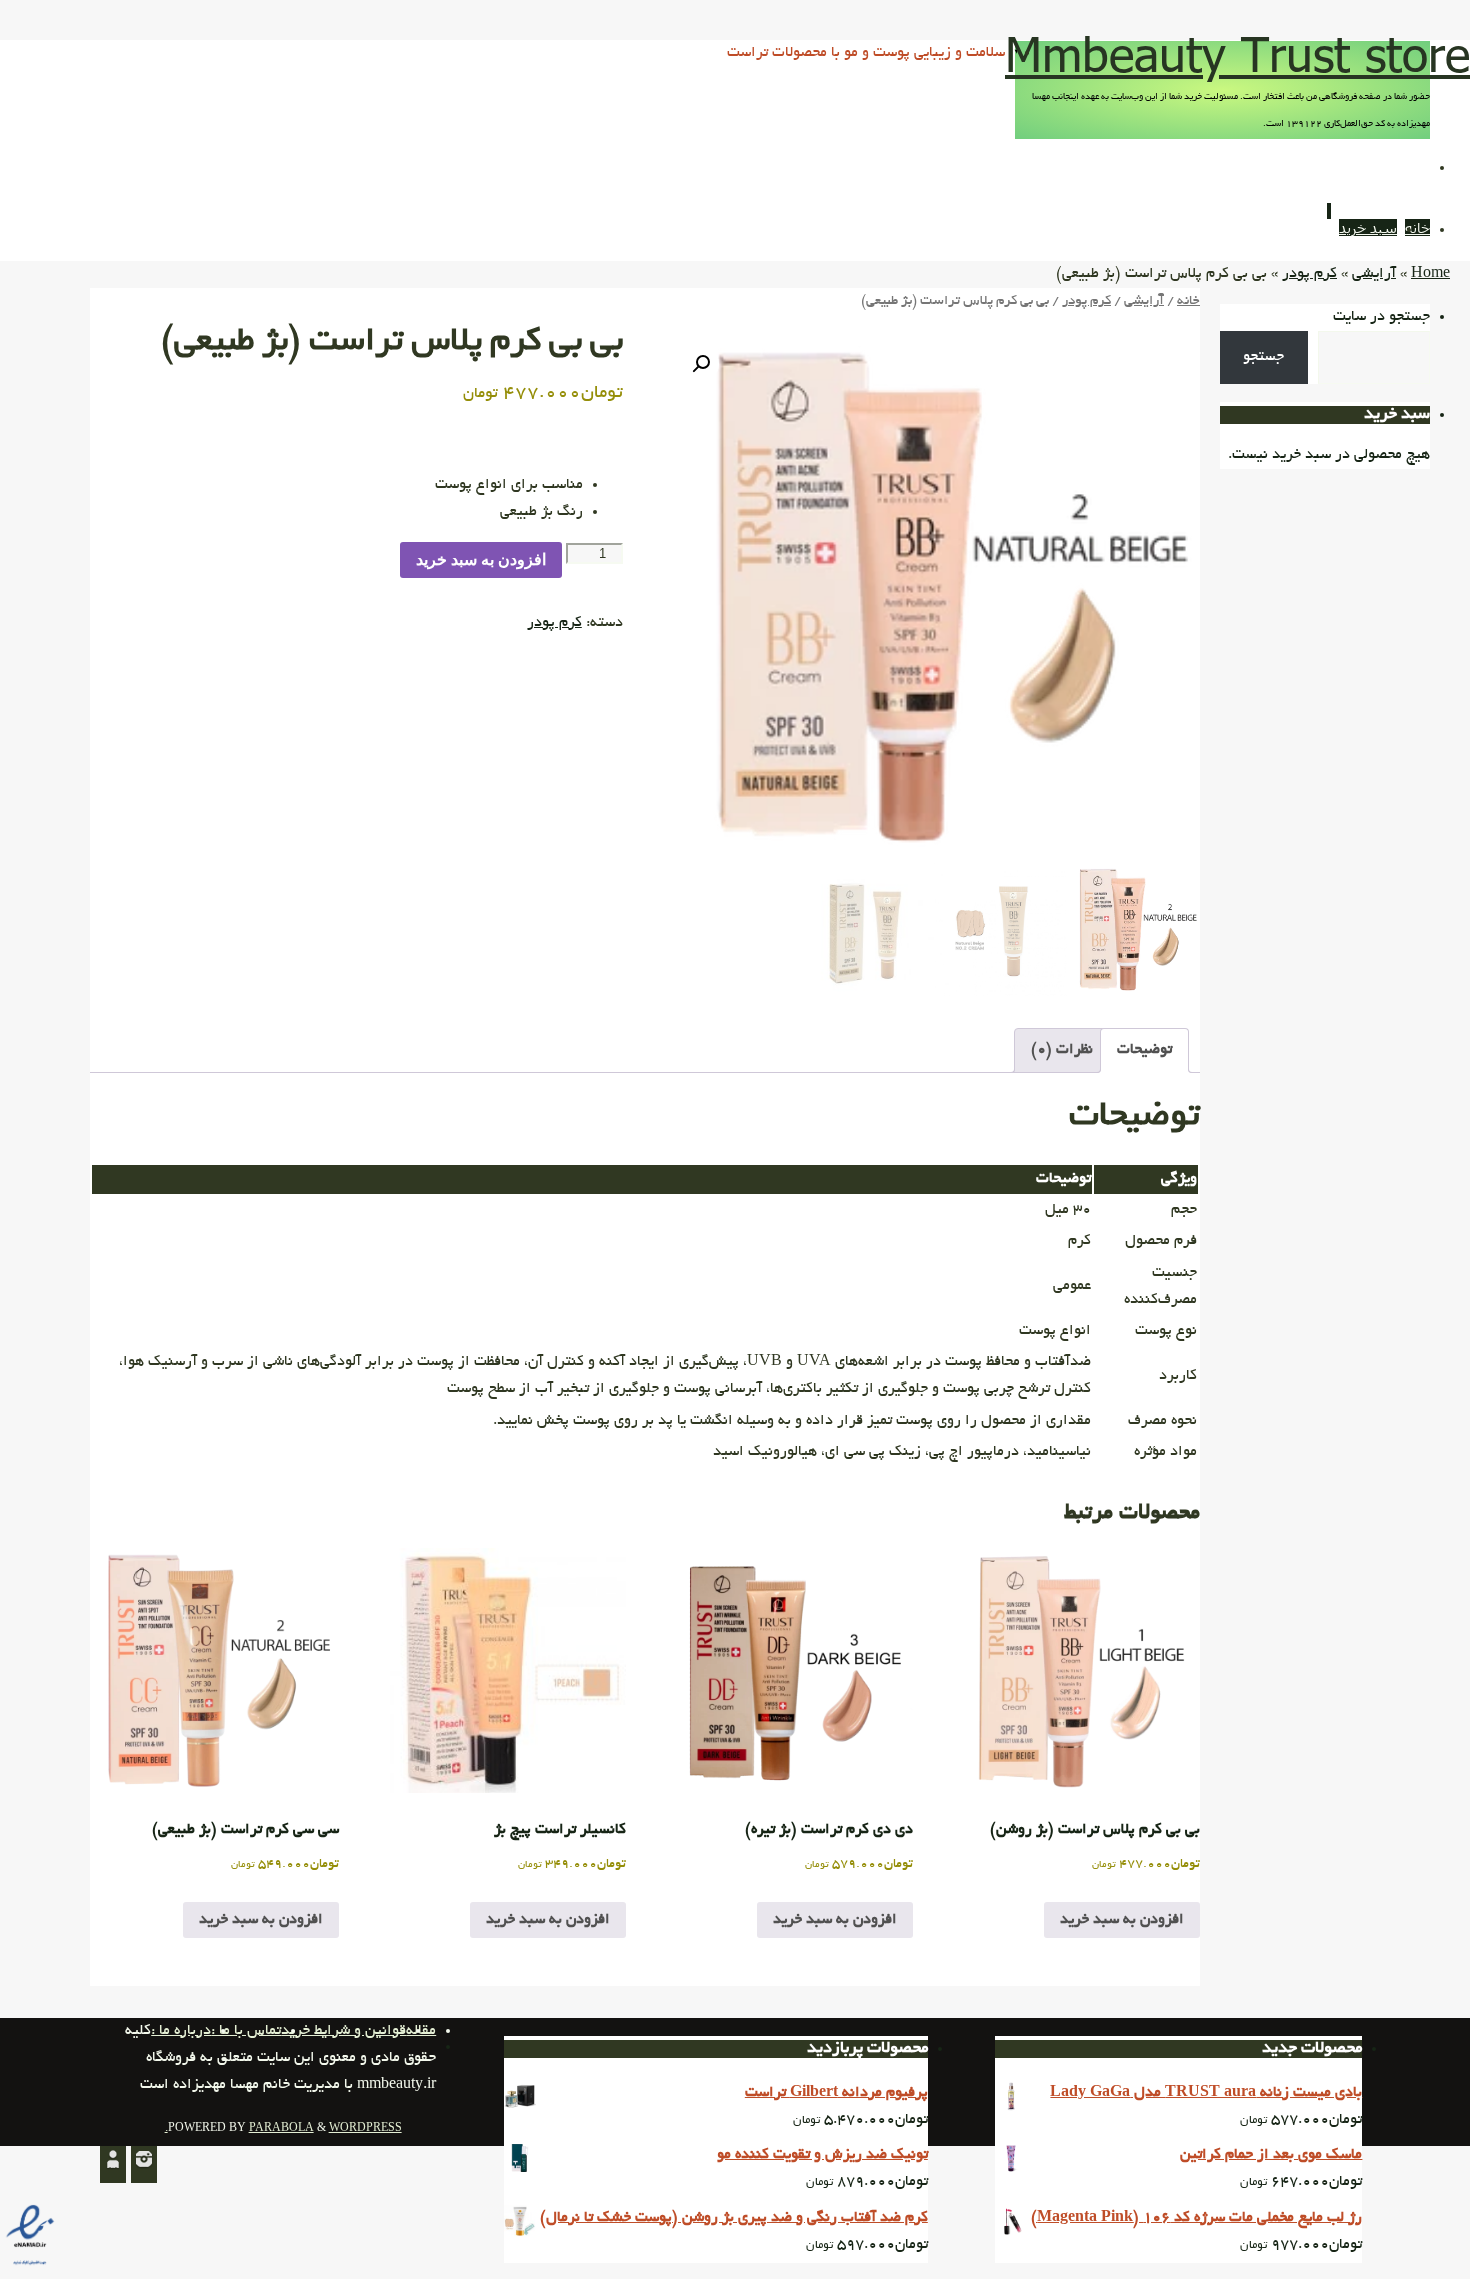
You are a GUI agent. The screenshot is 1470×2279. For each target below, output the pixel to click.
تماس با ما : (246, 2031)
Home (1430, 274)
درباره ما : (181, 2031)
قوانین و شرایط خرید (343, 2031)
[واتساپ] (113, 2164)
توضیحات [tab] (1144, 1050)
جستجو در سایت (1381, 317)
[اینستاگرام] (144, 2164)
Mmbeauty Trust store (1237, 53)
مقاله (421, 2031)
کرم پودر (1309, 274)
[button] (701, 364)
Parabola (281, 2129)
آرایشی (1374, 274)
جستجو (1263, 357)
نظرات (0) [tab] (1062, 1050)
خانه (1188, 301)
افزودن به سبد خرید (481, 559)
